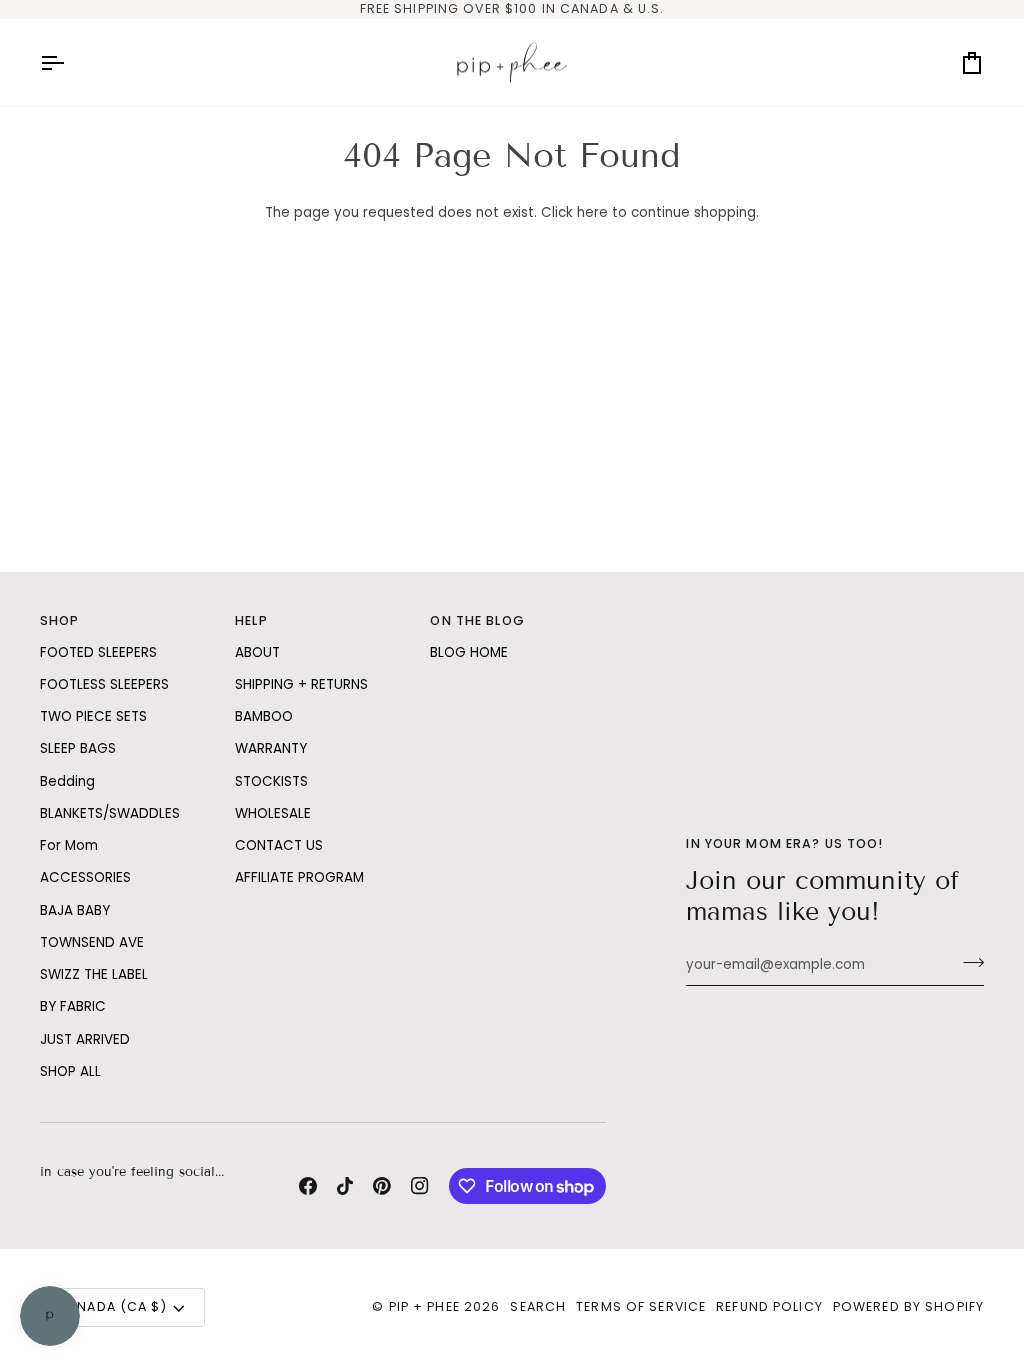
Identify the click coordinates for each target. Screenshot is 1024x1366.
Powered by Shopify (908, 1306)
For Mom (69, 845)
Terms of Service (641, 1306)
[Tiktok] (345, 1186)
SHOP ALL (70, 1071)
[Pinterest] (382, 1186)
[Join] (967, 963)
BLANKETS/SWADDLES (110, 813)
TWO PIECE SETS (93, 716)
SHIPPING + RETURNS (301, 684)
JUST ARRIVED (85, 1039)
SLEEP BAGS (78, 748)
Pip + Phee (424, 1306)
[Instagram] (420, 1186)
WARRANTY (271, 748)
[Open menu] (70, 63)
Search (538, 1306)
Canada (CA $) (112, 1306)
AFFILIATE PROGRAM (299, 877)
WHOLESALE (273, 813)
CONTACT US (279, 845)
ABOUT (257, 652)
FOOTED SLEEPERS (98, 652)
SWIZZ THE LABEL (94, 974)
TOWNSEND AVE (92, 942)
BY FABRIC (73, 1006)
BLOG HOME (469, 652)
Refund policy (769, 1306)
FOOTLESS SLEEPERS (104, 684)
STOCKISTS (271, 781)
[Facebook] (308, 1186)
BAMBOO (264, 716)
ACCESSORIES (85, 877)
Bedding (67, 781)
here (592, 212)
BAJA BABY (75, 910)
